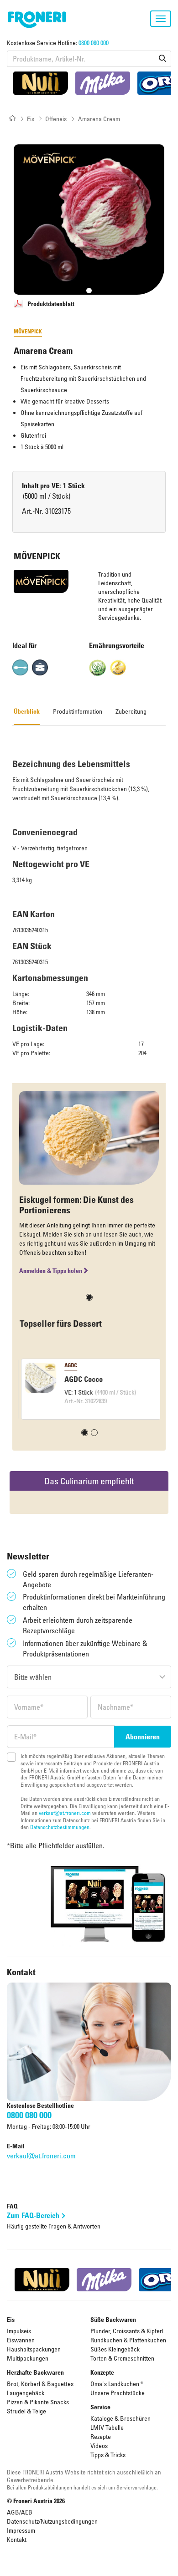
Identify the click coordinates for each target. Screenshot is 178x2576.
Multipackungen (28, 2358)
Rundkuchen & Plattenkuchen (128, 2340)
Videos (99, 2446)
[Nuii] (41, 83)
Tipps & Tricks (108, 2455)
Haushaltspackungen (34, 2349)
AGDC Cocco (82, 1379)
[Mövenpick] (41, 581)
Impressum (21, 2530)
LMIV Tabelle (107, 2427)
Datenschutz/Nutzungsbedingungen (52, 2521)
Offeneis (56, 119)
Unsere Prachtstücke (118, 2393)
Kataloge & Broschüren (120, 2418)
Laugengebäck (26, 2393)
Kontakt (17, 2539)
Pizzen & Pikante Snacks (38, 2402)
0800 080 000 (94, 43)
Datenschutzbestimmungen (60, 1827)
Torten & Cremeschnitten (122, 2358)
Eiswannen (21, 2340)
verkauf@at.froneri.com (65, 1813)
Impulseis (19, 2331)
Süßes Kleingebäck (115, 2349)
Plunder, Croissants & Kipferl (127, 2331)
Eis (31, 119)
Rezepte (101, 2436)
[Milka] (103, 83)
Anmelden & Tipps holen (51, 1270)
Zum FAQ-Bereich (33, 2215)
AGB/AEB (20, 2512)
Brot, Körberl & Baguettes (40, 2384)
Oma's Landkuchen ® (117, 2384)
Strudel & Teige (26, 2411)
